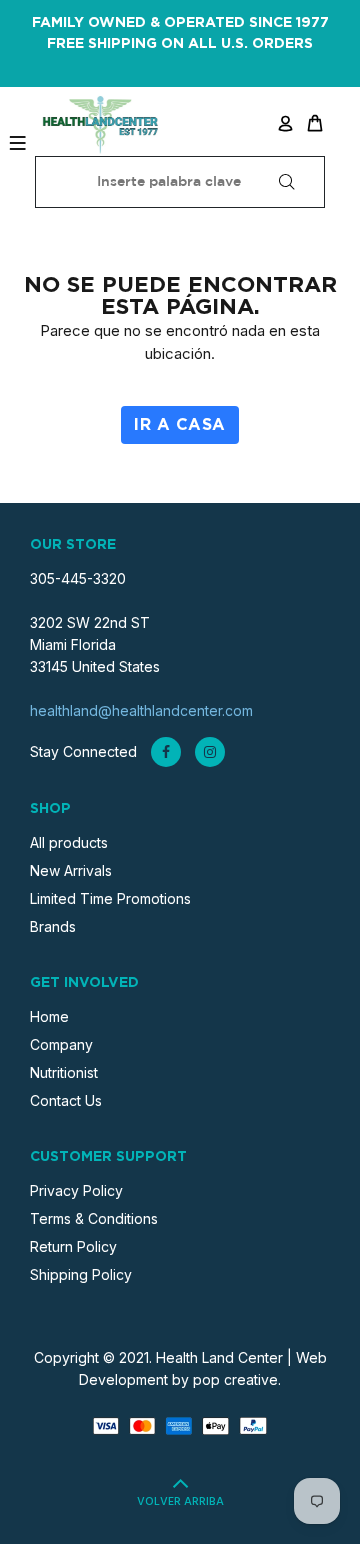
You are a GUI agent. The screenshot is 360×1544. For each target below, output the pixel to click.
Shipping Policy (81, 1274)
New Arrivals (71, 870)
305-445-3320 (78, 578)
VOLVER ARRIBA (180, 1502)
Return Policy (73, 1246)
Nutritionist (64, 1072)
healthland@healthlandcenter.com (141, 710)
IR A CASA (179, 425)
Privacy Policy (76, 1190)
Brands (53, 926)
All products (69, 842)
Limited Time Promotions (110, 898)
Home (49, 1016)
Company (61, 1044)
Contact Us (66, 1100)
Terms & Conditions (94, 1218)
